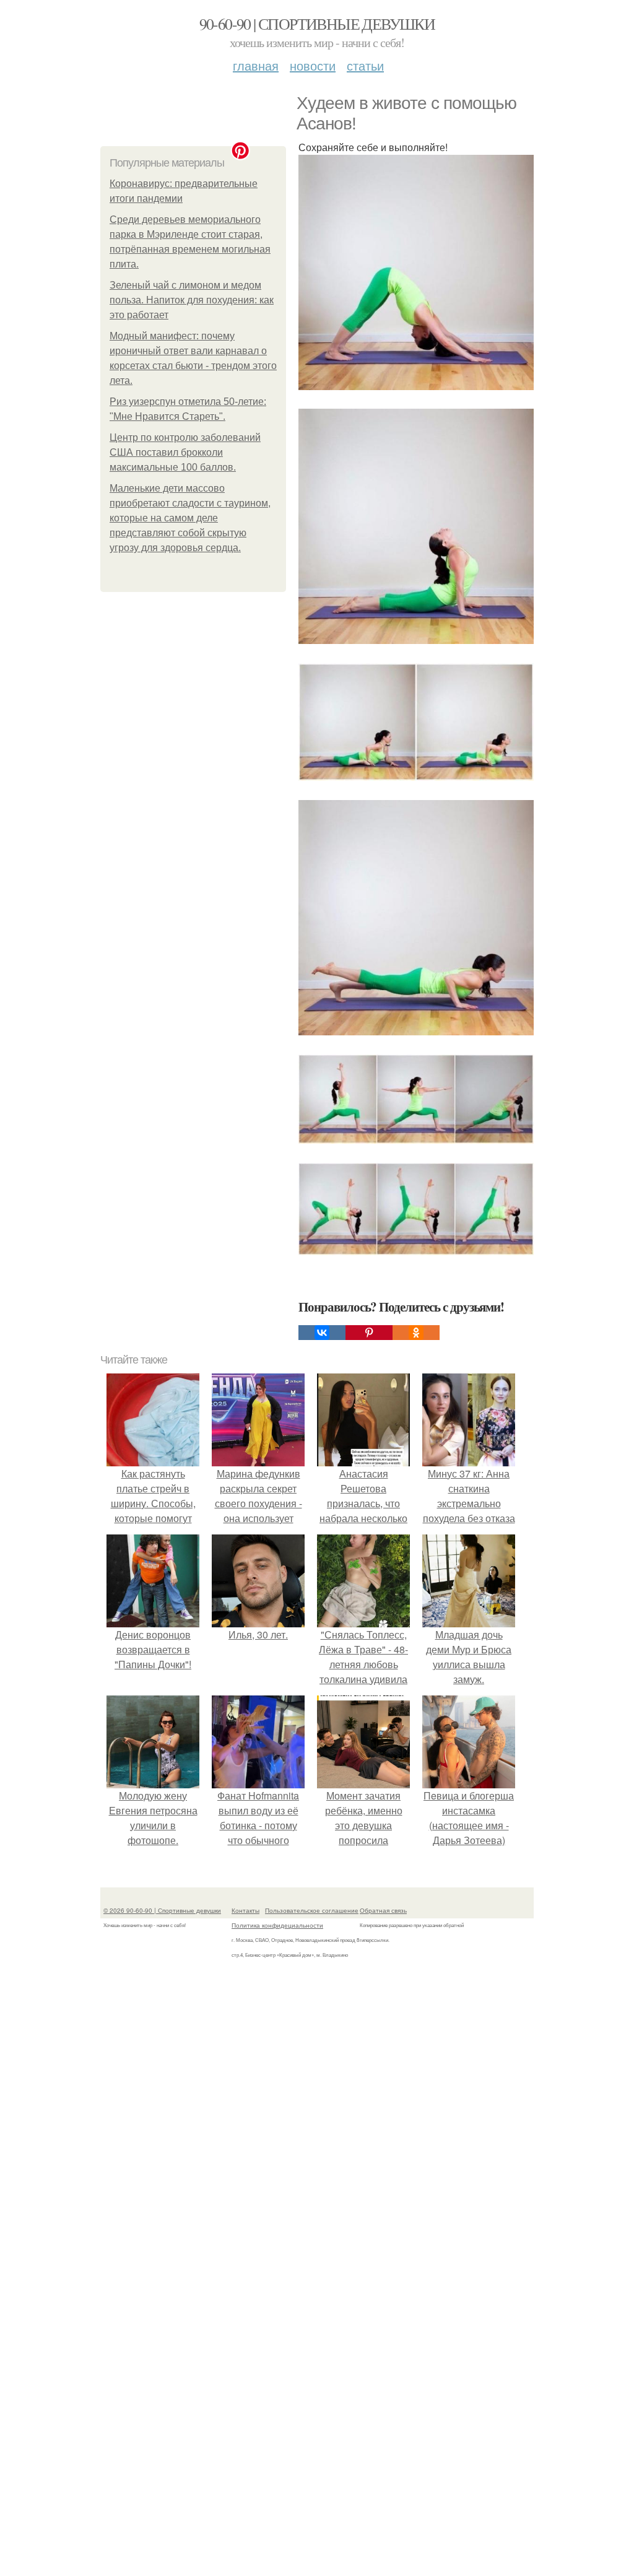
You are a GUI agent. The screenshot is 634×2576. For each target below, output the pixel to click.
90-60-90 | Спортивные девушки (317, 24)
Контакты (245, 1910)
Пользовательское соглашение (312, 1910)
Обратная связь (383, 1910)
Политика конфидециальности (277, 1925)
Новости (313, 65)
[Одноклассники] (416, 1333)
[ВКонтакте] (322, 1333)
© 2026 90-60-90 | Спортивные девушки (162, 1910)
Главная (256, 65)
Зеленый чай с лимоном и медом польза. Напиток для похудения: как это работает (192, 300)
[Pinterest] (369, 1333)
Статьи (365, 65)
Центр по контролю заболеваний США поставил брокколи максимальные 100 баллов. (185, 452)
